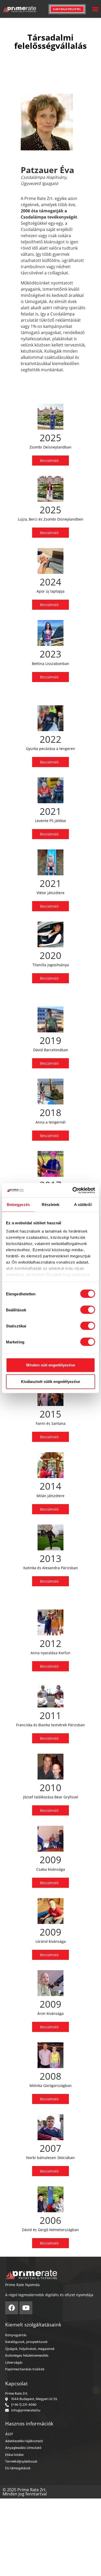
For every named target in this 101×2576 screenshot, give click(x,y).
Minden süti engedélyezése (51, 1365)
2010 (51, 1788)
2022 (51, 739)
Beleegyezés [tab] (18, 1205)
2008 (51, 2076)
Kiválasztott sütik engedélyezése (51, 1382)
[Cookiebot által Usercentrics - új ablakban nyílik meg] (73, 1190)
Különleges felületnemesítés (27, 2356)
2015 (51, 1414)
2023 (51, 654)
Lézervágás (14, 2363)
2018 (51, 1113)
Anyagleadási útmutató (23, 2448)
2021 (51, 811)
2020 (51, 956)
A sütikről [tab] (83, 1205)
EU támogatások (18, 2468)
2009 (51, 1860)
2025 (51, 438)
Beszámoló (49, 461)
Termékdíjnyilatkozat (21, 2462)
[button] (95, 9)
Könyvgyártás (16, 2335)
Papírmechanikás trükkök (25, 2369)
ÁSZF (9, 2434)
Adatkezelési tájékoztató (24, 2441)
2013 (51, 1558)
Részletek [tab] (51, 1205)
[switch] (88, 1310)
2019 (51, 1041)
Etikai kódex (15, 2455)
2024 (51, 582)
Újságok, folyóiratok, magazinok (30, 2349)
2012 (51, 1643)
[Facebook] (12, 2308)
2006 (51, 2220)
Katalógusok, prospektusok (26, 2342)
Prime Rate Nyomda (22, 2285)
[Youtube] (26, 2308)
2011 (51, 1716)
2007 (51, 2148)
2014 (51, 1486)
